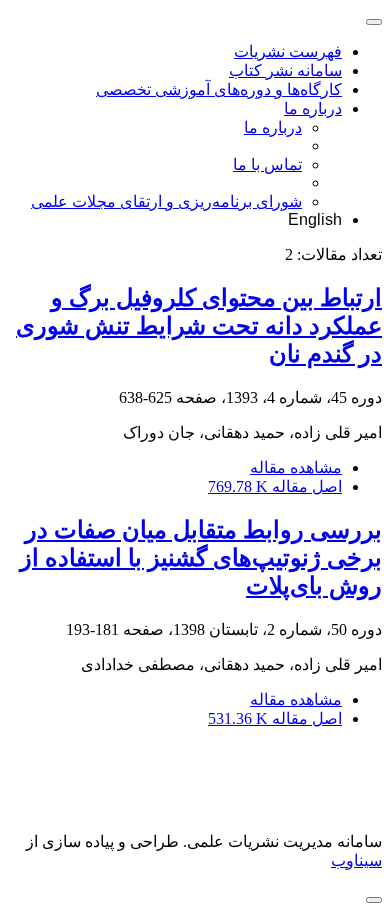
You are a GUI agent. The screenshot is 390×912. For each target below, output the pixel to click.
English (315, 219)
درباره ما (313, 108)
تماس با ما (267, 164)
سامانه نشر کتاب (285, 70)
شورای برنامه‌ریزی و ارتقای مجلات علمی (166, 201)
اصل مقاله (275, 486)
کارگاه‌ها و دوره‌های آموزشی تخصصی (219, 89)
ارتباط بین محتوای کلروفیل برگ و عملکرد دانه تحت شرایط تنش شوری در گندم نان (199, 326)
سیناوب (356, 860)
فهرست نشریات (288, 51)
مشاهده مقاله (296, 467)
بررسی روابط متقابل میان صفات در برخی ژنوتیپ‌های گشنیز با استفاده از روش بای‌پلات (201, 558)
